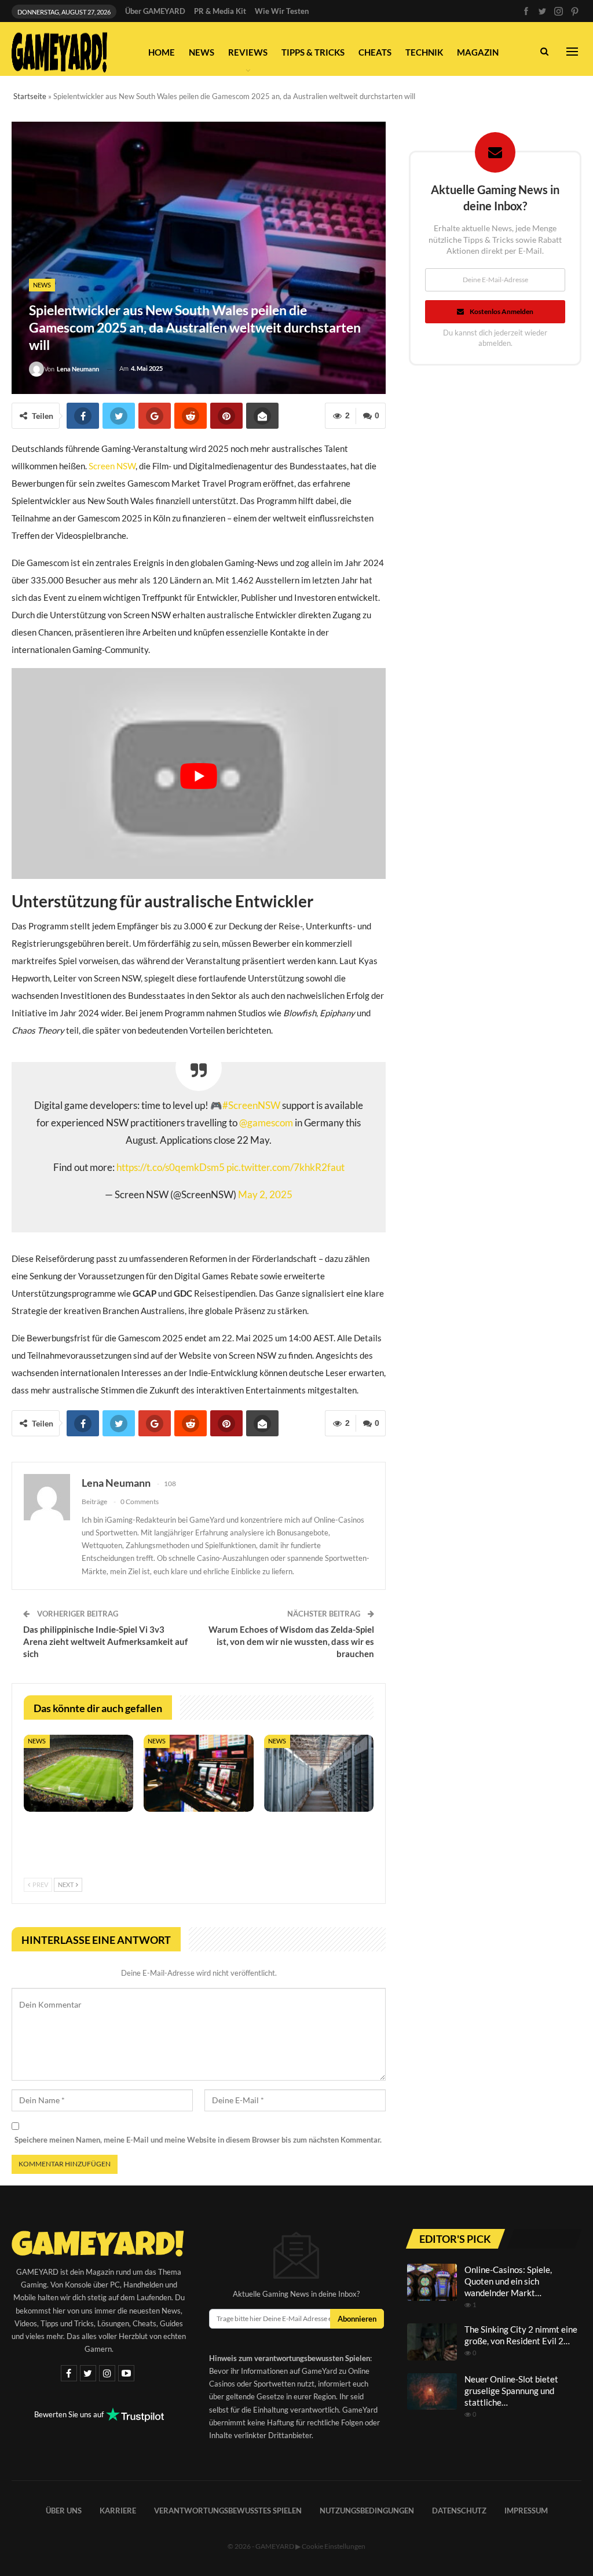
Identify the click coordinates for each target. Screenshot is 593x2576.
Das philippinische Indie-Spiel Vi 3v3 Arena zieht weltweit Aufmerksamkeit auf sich (105, 1641)
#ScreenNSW (251, 1105)
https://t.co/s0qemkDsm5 (171, 1167)
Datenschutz (459, 2511)
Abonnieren (357, 2319)
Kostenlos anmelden (502, 311)
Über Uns (64, 2511)
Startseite (30, 96)
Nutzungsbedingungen (367, 2511)
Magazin (478, 52)
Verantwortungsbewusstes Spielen (228, 2511)
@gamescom (266, 1123)
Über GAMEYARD (155, 11)
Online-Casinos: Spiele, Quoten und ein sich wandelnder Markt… (508, 2281)
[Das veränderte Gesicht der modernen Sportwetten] (78, 1773)
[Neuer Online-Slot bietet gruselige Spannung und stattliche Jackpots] (432, 2392)
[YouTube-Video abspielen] (199, 776)
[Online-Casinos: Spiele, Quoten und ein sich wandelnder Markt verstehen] (432, 2282)
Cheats (375, 52)
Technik (424, 52)
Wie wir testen (282, 11)
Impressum (526, 2511)
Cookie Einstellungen (334, 2546)
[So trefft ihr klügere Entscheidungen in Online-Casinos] (198, 1773)
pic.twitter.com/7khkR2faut (285, 1167)
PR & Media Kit (220, 11)
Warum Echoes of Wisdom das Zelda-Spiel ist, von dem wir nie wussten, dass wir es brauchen (291, 1641)
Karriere (118, 2511)
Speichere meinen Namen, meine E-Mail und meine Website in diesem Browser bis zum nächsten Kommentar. (198, 2140)
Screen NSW (112, 466)
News (202, 52)
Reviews (248, 52)
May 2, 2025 (265, 1195)
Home (162, 52)
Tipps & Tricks (313, 52)
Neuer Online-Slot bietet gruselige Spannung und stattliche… (511, 2391)
